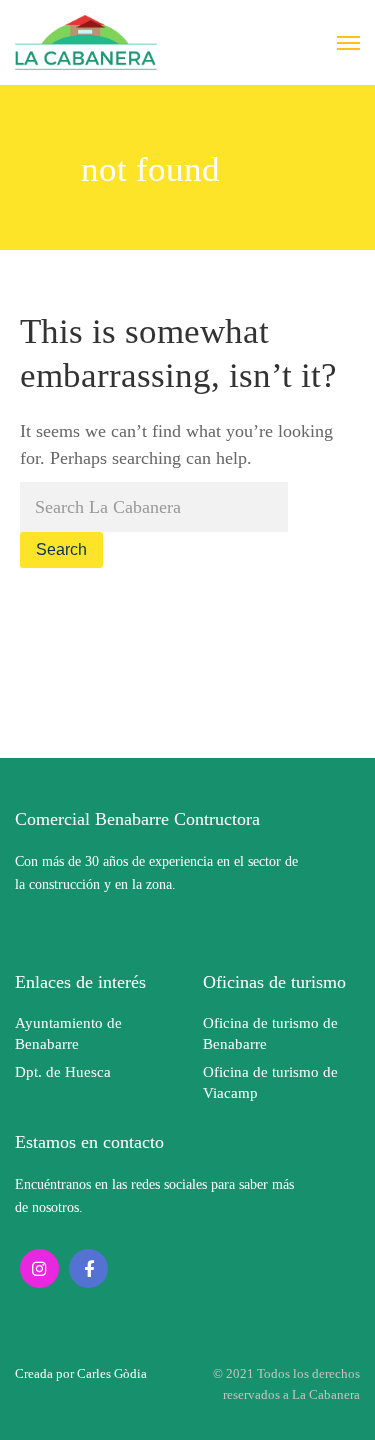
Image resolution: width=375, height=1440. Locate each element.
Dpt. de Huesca (63, 1072)
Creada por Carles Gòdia (81, 1373)
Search (61, 549)
